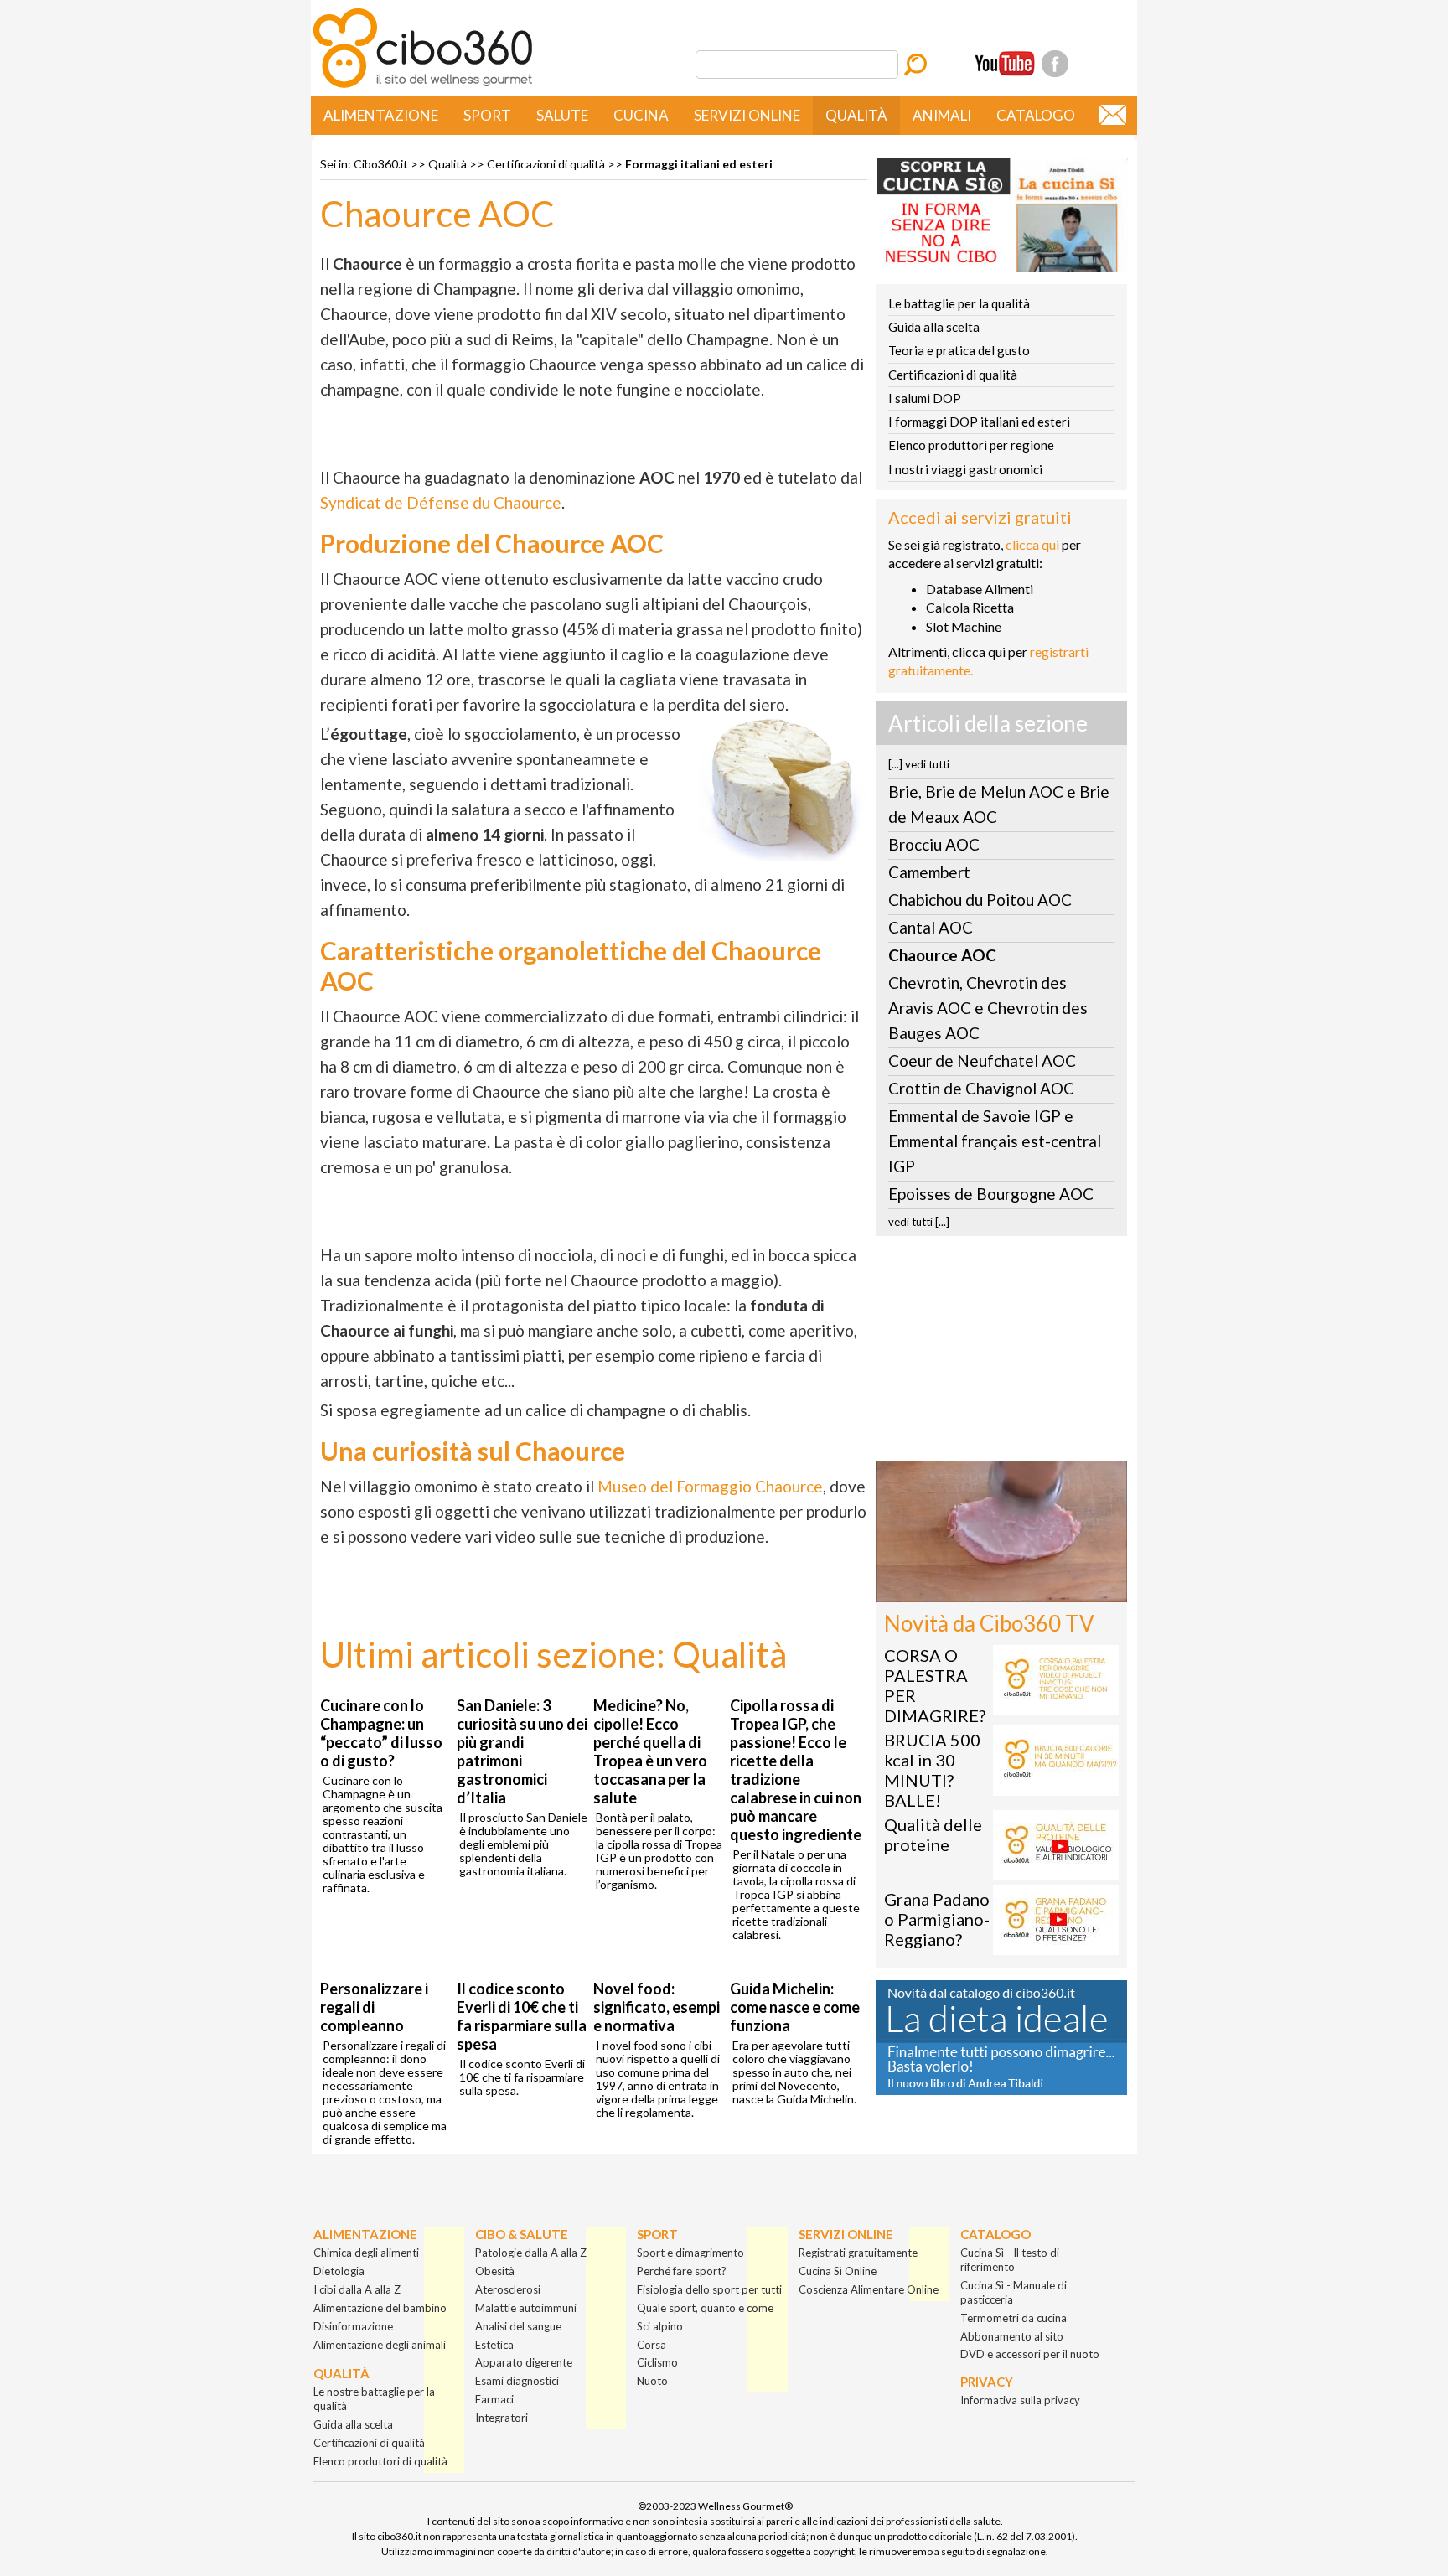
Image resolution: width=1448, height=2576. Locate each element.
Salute (562, 115)
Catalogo (1036, 115)
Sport (487, 115)
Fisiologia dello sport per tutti (709, 2289)
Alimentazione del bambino (380, 2308)
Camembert (929, 872)
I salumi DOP (925, 398)
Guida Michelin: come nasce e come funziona (795, 2007)
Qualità (856, 115)
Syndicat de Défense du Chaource (441, 502)
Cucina (641, 115)
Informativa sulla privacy (1020, 2400)
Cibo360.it (381, 164)
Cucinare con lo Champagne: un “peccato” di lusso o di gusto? (381, 1733)
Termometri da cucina (1014, 2318)
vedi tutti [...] (919, 1222)
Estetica (494, 2345)
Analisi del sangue (518, 2326)
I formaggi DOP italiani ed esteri (979, 422)
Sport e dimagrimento (690, 2253)
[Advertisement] (1001, 1353)
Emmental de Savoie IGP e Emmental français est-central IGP (995, 1141)
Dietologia (339, 2271)
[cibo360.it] (423, 86)
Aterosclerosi (508, 2289)
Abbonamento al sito (1012, 2336)
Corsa (652, 2345)
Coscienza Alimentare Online (869, 2289)
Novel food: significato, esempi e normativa (657, 2007)
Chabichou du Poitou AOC (980, 900)
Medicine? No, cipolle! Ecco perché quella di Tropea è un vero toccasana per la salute (650, 1751)
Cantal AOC (931, 927)
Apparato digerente (524, 2362)
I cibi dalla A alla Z (357, 2289)
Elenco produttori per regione (971, 445)
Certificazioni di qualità (546, 164)
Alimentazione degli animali (380, 2345)
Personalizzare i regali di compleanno (374, 2007)
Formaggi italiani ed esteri (699, 164)
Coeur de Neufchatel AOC (982, 1060)
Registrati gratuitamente (858, 2253)
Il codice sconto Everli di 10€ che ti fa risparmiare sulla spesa (522, 2016)
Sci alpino (660, 2326)
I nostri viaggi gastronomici (965, 469)
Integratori (502, 2418)
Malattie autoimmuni (526, 2308)
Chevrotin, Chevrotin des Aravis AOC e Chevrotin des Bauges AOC (988, 1008)
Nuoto (652, 2381)
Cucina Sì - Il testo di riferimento (1010, 2260)
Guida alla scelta (934, 327)
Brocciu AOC (934, 844)
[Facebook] (1055, 64)
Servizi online (747, 115)
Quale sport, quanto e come (705, 2308)
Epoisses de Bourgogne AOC (991, 1194)
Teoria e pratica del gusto (959, 350)
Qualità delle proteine (933, 1834)
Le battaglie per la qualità (959, 303)
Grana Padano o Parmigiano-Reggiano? (937, 1919)
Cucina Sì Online (838, 2271)
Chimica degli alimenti (366, 2253)
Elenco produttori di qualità (380, 2461)
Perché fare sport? (682, 2271)
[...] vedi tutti (919, 764)
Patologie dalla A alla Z (531, 2253)
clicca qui (1032, 544)
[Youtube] (1005, 64)
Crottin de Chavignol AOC (981, 1088)
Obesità (495, 2271)
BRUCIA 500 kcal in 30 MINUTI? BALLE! (932, 1770)
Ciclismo (657, 2362)
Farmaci (494, 2399)
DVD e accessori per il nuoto (1030, 2354)
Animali (942, 115)
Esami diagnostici (517, 2381)
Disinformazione (353, 2326)
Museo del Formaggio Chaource (710, 1486)
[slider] (983, 1589)
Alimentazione (381, 115)
